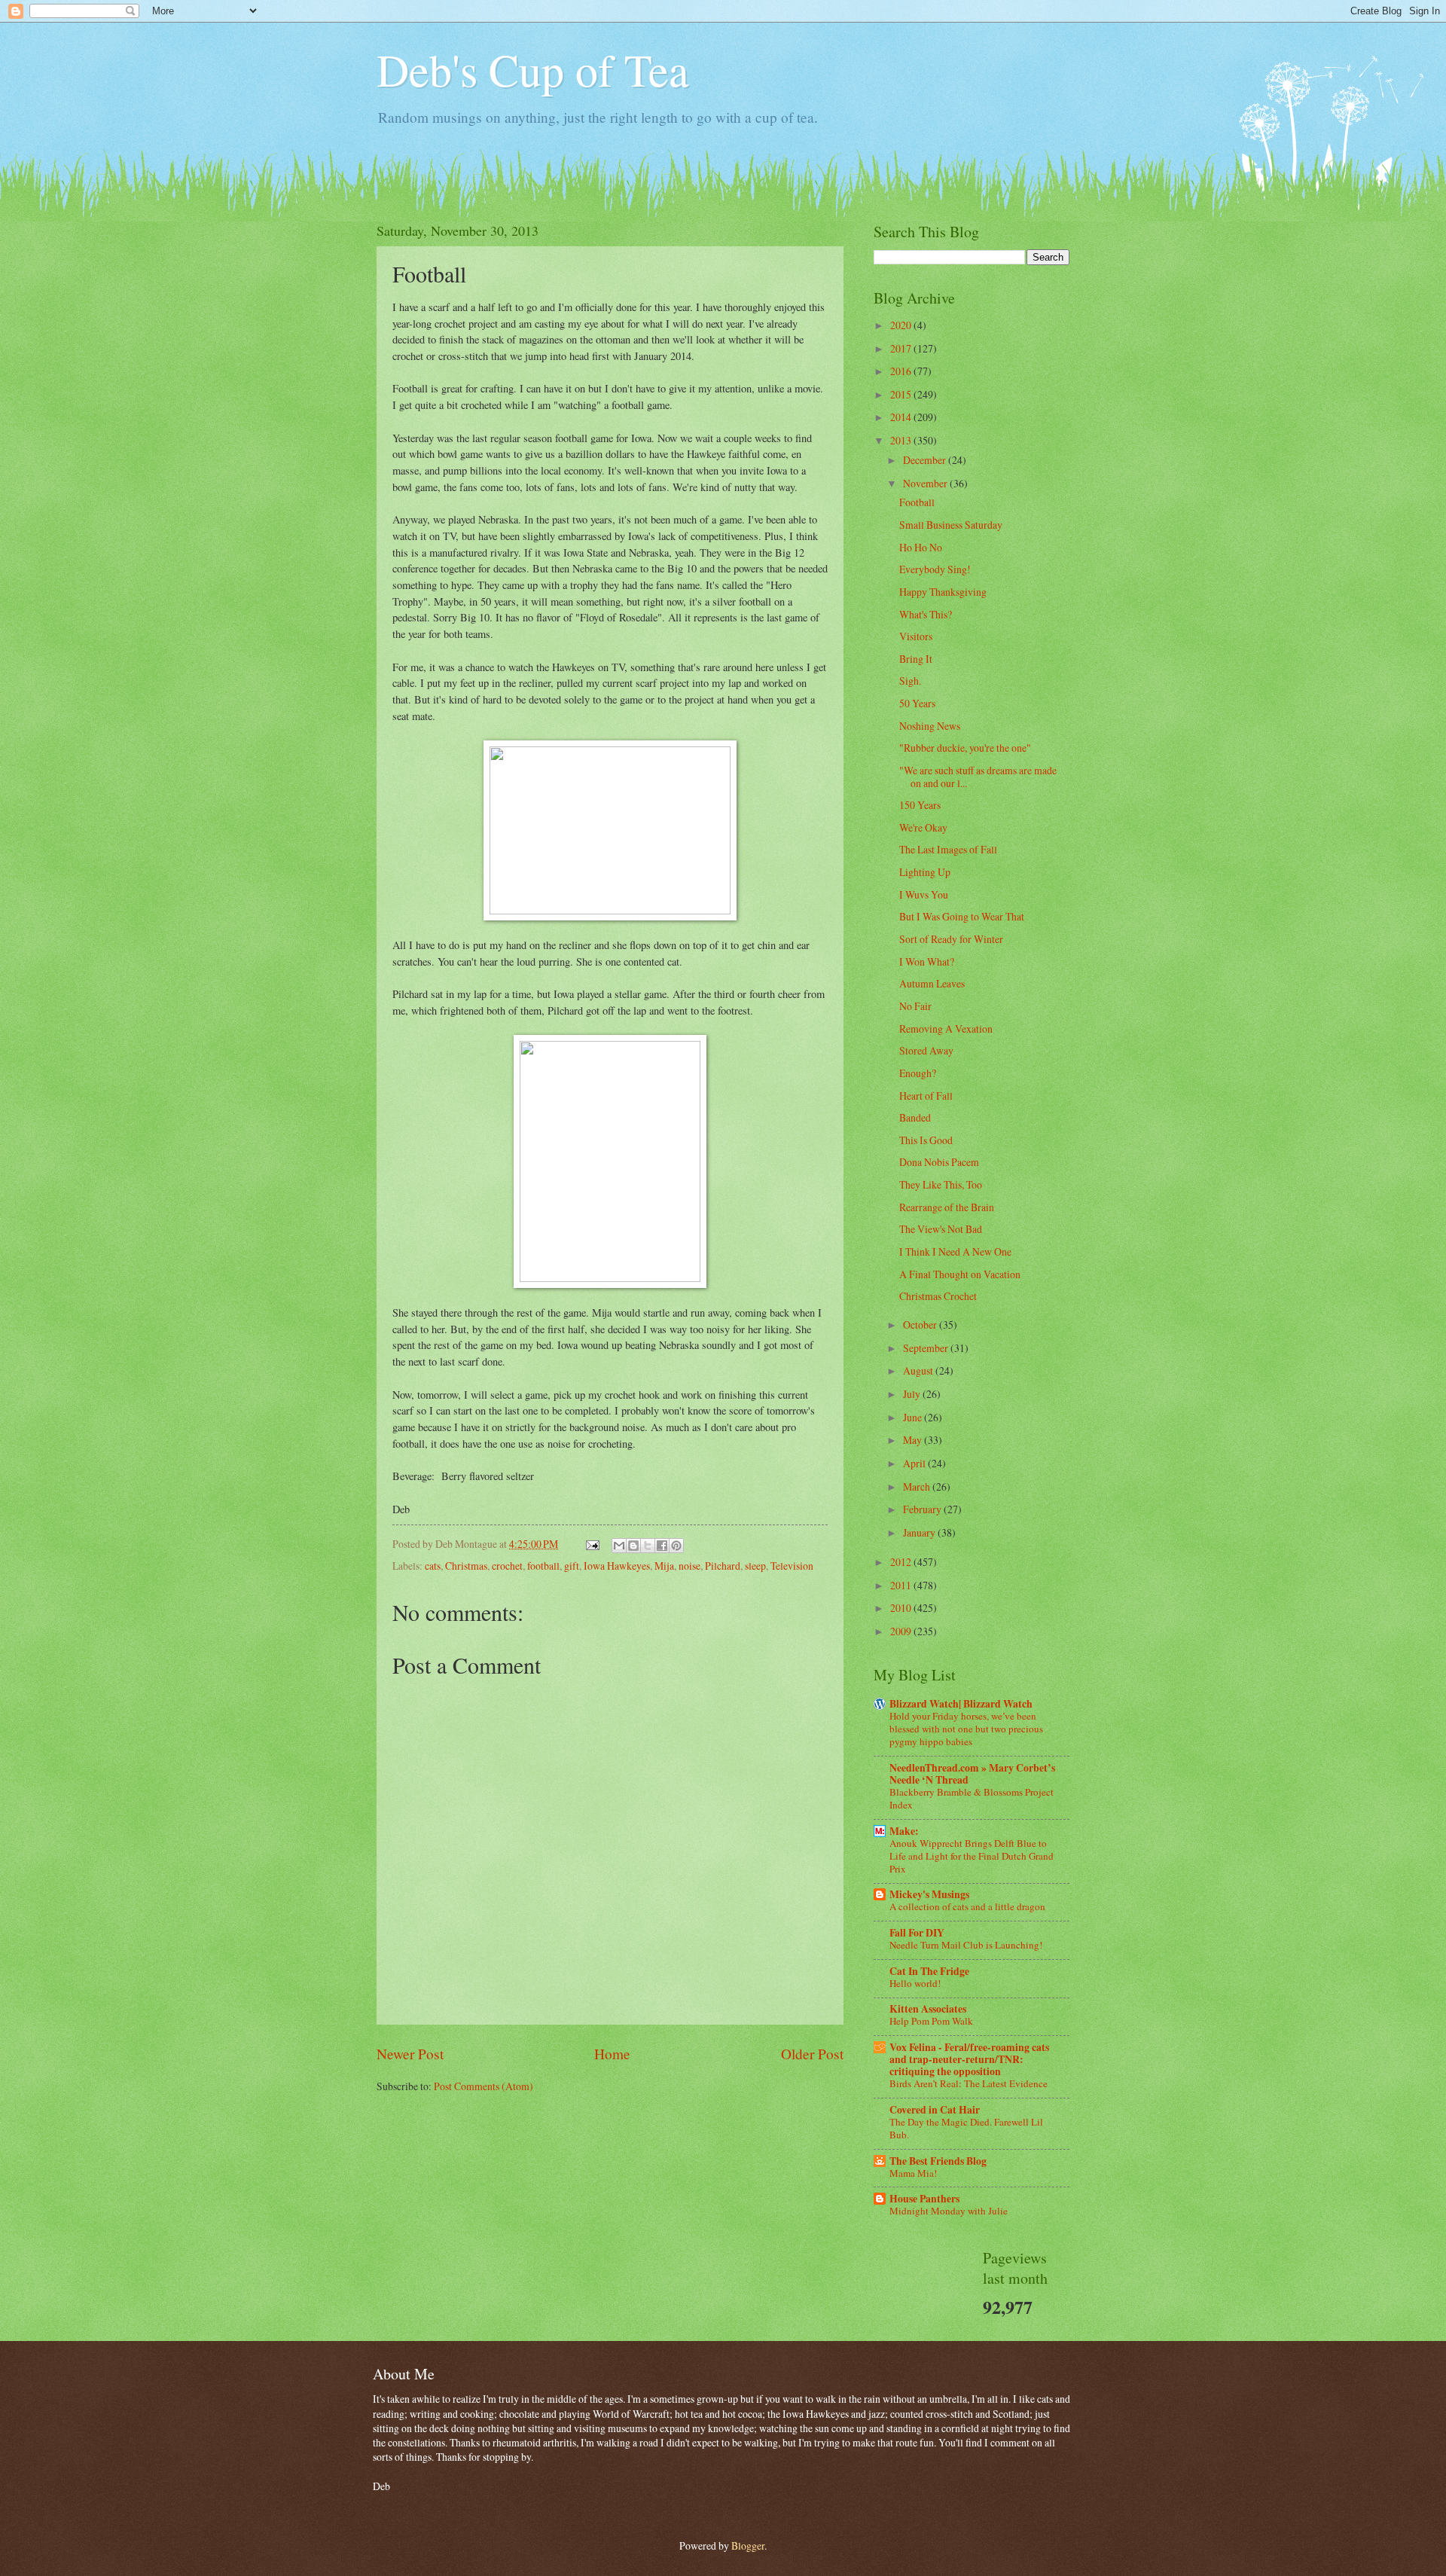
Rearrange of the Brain (947, 1207)
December (926, 460)
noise (689, 1566)
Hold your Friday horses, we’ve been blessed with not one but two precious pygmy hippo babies (966, 1729)
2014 (902, 417)
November (926, 483)
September (927, 1348)
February (923, 1509)
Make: (904, 1831)
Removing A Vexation (946, 1029)
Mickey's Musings (929, 1894)
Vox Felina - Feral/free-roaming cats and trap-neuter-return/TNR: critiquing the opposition (969, 2059)
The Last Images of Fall (948, 849)
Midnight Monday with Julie (949, 2211)
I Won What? (927, 961)
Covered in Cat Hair (935, 2110)
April (915, 1463)
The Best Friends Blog (938, 2161)
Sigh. (910, 681)
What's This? (926, 614)
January (920, 1532)
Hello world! (915, 1983)
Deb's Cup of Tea (533, 69)
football (543, 1566)
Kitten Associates (928, 2009)
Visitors (916, 636)
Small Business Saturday (951, 525)
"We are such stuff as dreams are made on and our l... (978, 777)
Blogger (748, 2545)
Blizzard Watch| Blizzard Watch (961, 1704)
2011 (902, 1585)
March (918, 1486)
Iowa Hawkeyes (617, 1566)
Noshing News (930, 726)
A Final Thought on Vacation (960, 1274)
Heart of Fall (926, 1096)
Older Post (812, 2054)
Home (612, 2054)
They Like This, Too (941, 1184)
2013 (902, 440)
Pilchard (723, 1566)
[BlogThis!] (633, 1546)
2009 (902, 1631)
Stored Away (926, 1050)
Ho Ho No (921, 547)
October (921, 1325)
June (914, 1417)
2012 (902, 1562)
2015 (902, 394)
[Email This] (619, 1546)
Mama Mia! (913, 2173)
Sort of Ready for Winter (951, 939)
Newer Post (410, 2054)
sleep (755, 1566)
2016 (902, 371)
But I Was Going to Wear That (962, 916)
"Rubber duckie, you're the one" (965, 748)
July (913, 1394)
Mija (664, 1566)
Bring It (916, 659)
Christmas (466, 1566)
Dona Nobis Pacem (939, 1162)
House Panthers (924, 2199)
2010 (902, 1608)
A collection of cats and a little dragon (967, 1906)
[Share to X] (648, 1546)
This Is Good (926, 1140)
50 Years (917, 703)
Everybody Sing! (935, 569)
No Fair (915, 1006)
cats (433, 1566)
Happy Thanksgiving (943, 592)
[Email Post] (592, 1544)
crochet (507, 1566)
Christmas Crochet (938, 1296)
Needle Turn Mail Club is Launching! (966, 1945)
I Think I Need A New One (955, 1251)
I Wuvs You (924, 894)
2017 (902, 348)
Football (917, 502)
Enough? (918, 1073)
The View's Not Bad (941, 1229)
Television (792, 1566)
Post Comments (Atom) (484, 2086)
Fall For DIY (917, 1933)
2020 (902, 325)
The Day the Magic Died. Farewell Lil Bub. (966, 2128)
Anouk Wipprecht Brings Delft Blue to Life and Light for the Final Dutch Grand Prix (972, 1856)
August (919, 1370)
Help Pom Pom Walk (931, 2021)
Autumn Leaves (932, 983)
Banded (915, 1117)
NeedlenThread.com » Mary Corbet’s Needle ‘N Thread (972, 1774)
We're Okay (923, 827)
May (914, 1440)
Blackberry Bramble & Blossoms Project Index (972, 1798)
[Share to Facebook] (662, 1546)
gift (572, 1566)
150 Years (920, 805)
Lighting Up (925, 872)
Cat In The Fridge (929, 1971)
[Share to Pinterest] (676, 1546)
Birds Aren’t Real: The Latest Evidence (969, 2083)
